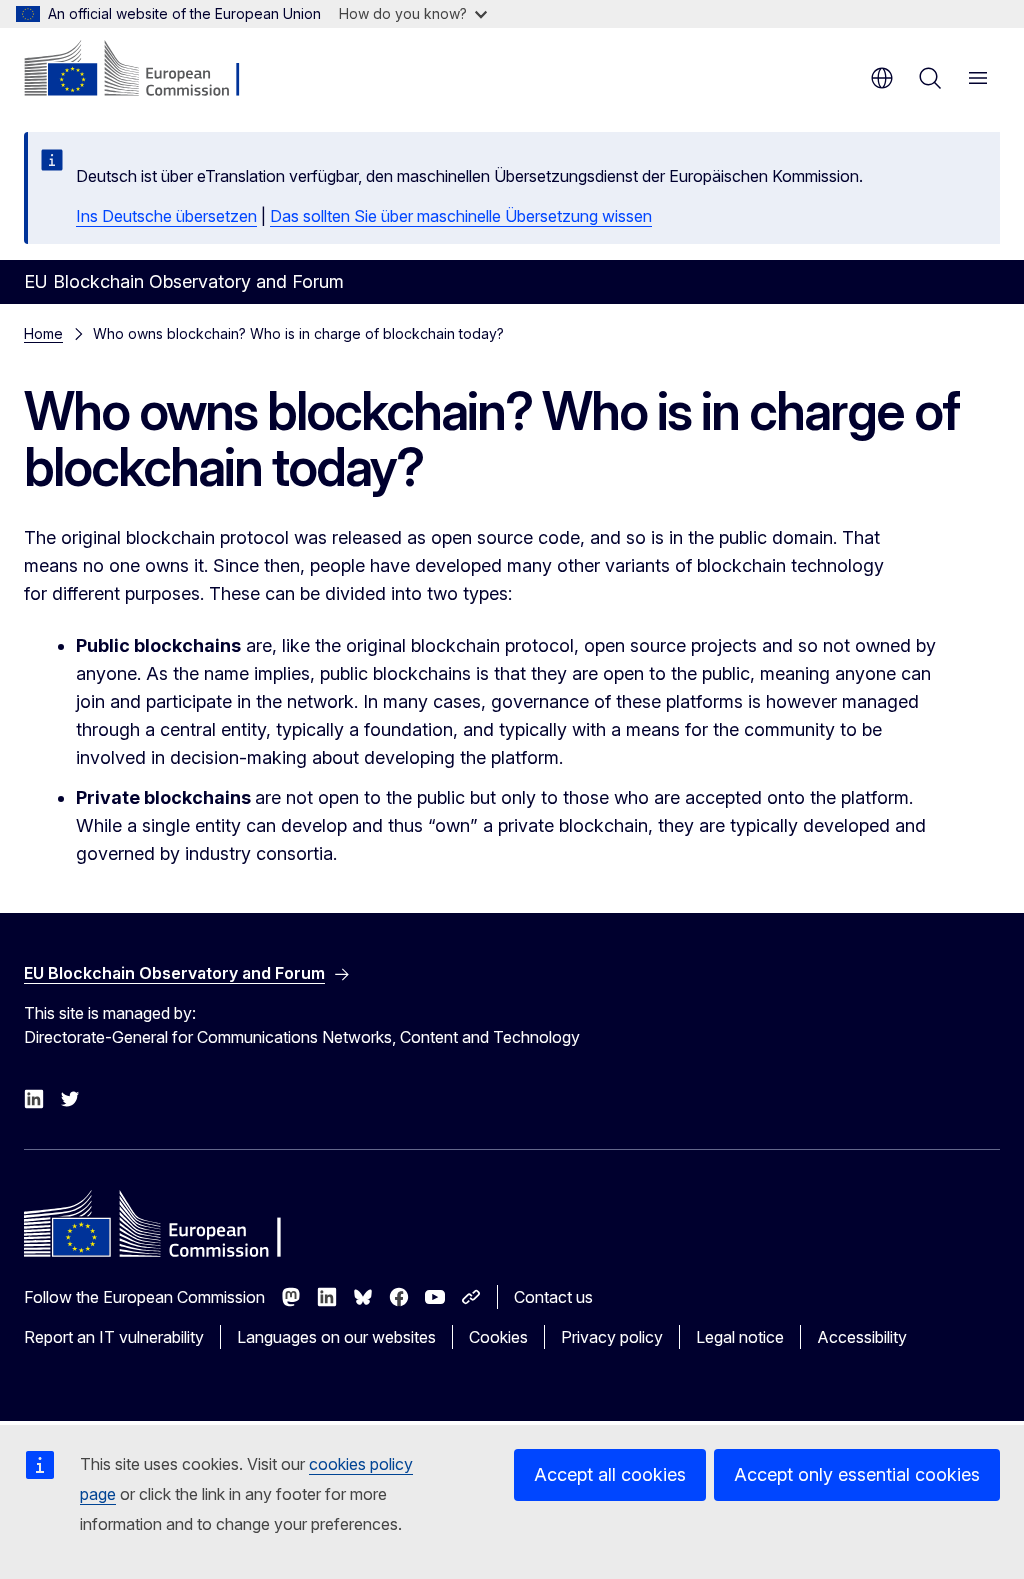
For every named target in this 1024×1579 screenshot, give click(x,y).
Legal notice (740, 1337)
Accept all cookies (610, 1474)
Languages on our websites (336, 1337)
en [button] (882, 78)
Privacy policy (612, 1337)
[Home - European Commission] (145, 70)
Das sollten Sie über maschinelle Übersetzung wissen (461, 216)
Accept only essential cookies (857, 1474)
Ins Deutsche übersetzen (166, 216)
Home (43, 333)
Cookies (498, 1337)
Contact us (553, 1297)
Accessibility (862, 1337)
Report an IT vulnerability (114, 1337)
